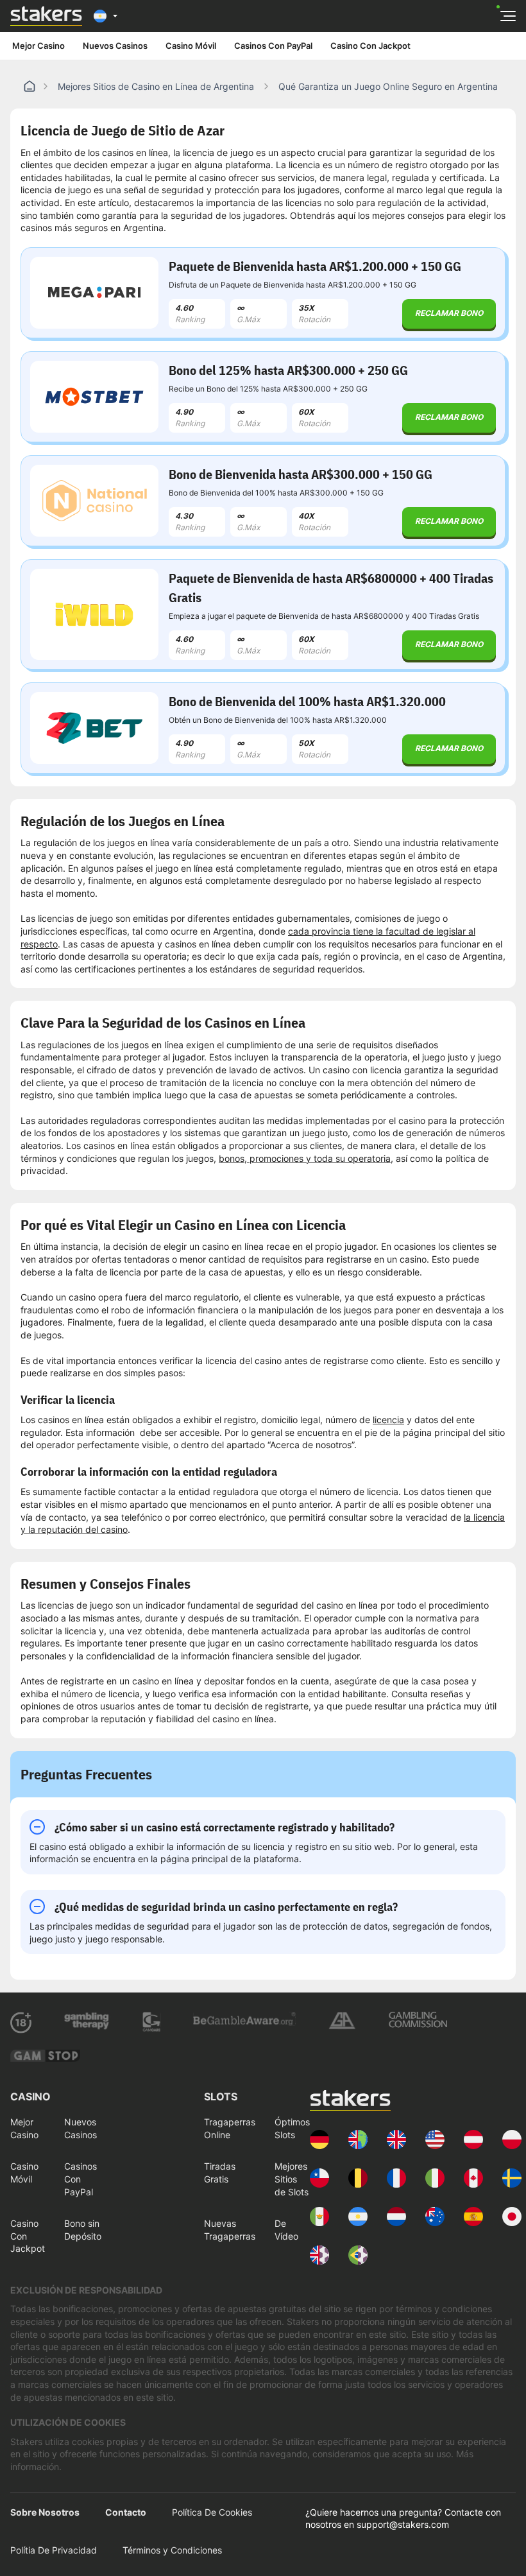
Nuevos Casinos (115, 46)
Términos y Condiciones (172, 2550)
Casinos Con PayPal (273, 46)
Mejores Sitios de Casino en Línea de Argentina (156, 86)
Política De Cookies (212, 2512)
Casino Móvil (191, 46)
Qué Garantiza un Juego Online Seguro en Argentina (388, 86)
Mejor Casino (38, 46)
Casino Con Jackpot (370, 46)
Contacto (126, 2512)
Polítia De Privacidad (54, 2550)
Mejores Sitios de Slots (292, 2179)
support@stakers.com (403, 2524)
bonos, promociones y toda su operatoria (305, 1158)
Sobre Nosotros (45, 2512)
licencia (388, 1420)
